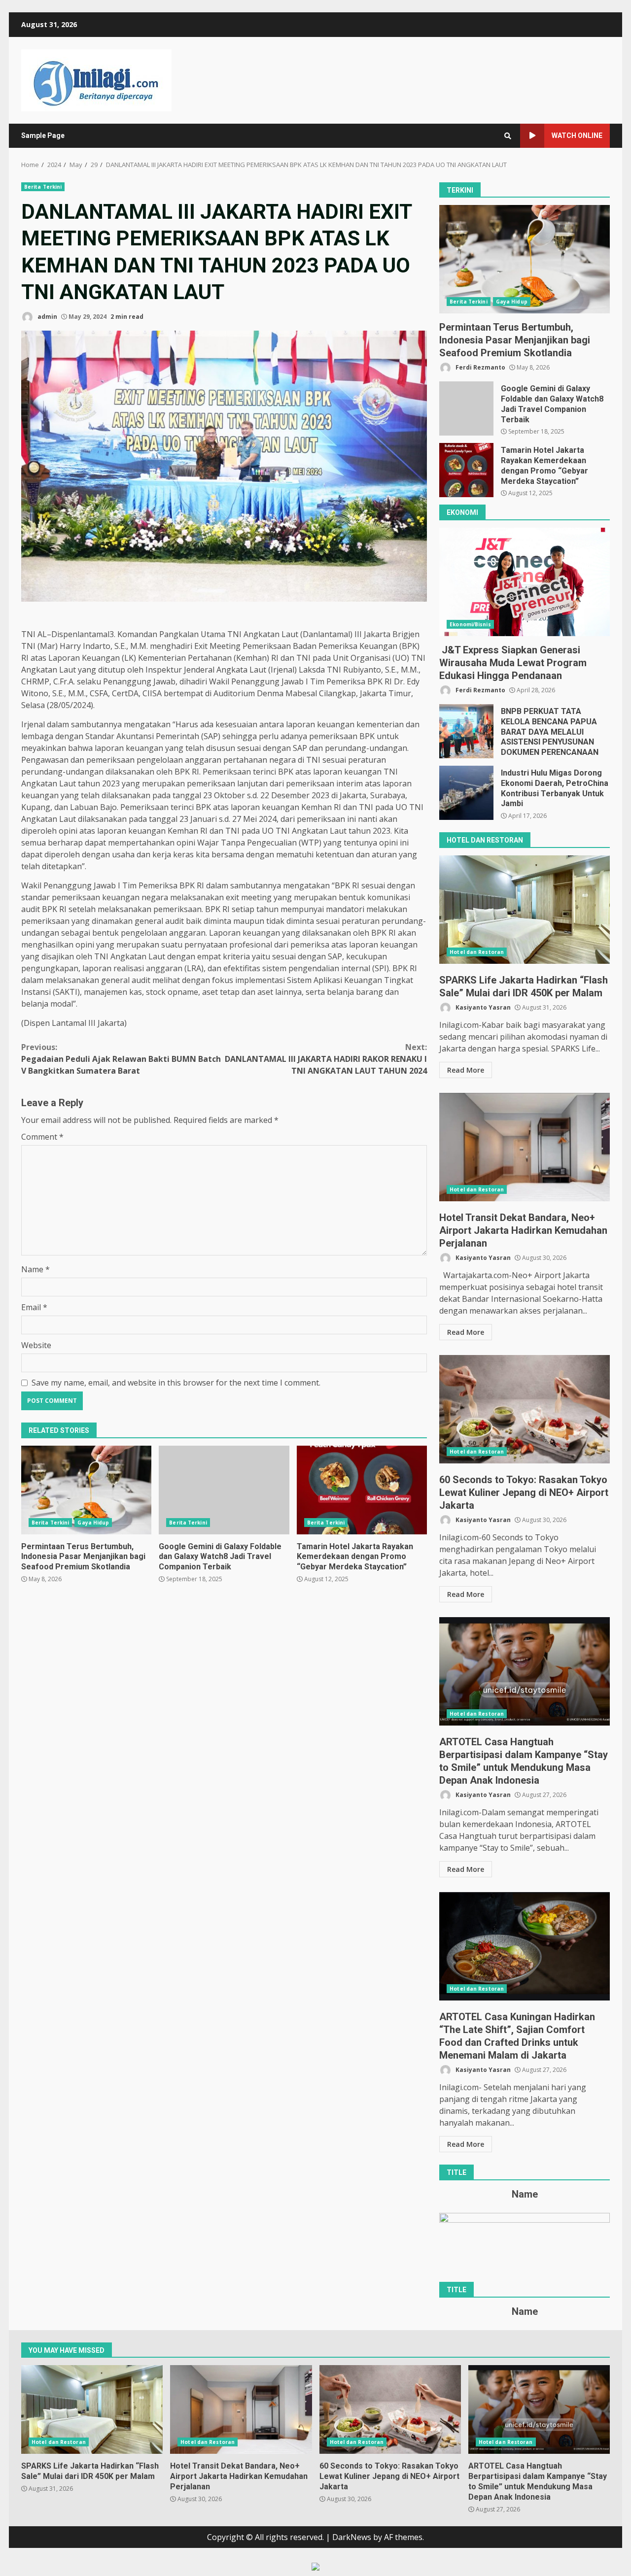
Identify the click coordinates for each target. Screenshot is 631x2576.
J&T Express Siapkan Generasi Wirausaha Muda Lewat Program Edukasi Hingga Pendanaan (525, 582)
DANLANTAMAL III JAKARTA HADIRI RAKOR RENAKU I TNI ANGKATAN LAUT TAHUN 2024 (326, 1059)
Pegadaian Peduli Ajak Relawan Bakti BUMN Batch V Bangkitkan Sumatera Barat (121, 1059)
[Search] (508, 136)
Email (34, 1307)
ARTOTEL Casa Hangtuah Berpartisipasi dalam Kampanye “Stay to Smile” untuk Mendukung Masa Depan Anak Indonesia (525, 1671)
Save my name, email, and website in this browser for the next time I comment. (176, 1383)
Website (36, 1345)
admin (47, 317)
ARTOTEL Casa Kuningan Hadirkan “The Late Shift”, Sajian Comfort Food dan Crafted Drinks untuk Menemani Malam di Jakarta (525, 1946)
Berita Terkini (43, 187)
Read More (466, 1070)
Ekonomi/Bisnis (470, 624)
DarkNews (352, 2537)
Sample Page (43, 136)
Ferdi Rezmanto (480, 367)
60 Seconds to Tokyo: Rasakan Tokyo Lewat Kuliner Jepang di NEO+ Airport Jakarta (525, 1409)
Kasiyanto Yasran (482, 1007)
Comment (42, 1137)
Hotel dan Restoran (477, 952)
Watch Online (577, 136)
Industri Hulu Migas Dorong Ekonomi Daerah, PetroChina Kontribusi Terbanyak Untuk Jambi (466, 793)
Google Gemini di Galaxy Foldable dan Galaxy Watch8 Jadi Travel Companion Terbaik (224, 1490)
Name (35, 1269)
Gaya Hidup (93, 1523)
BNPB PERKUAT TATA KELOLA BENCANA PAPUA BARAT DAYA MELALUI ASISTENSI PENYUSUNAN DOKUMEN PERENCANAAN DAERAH (466, 731)
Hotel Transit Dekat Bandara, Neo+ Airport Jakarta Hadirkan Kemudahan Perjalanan (525, 1147)
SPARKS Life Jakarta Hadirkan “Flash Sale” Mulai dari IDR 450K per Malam (525, 910)
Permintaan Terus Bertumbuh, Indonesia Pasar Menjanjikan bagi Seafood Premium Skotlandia (86, 1490)
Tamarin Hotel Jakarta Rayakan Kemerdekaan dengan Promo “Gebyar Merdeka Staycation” (362, 1490)
